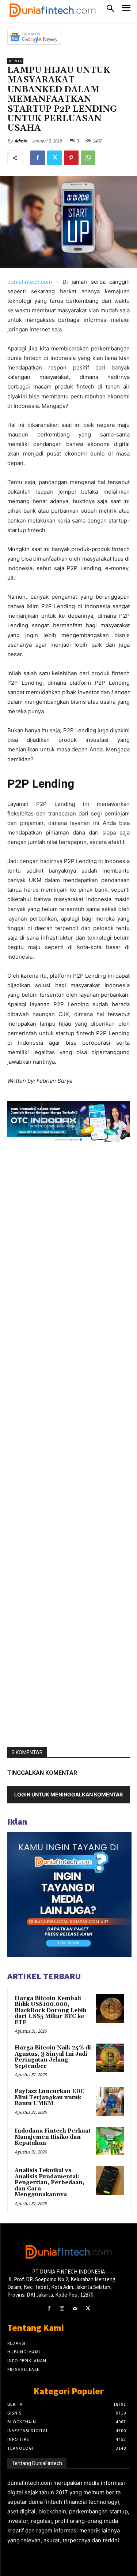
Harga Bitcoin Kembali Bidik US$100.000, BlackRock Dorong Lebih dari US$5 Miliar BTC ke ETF (51, 2010)
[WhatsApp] (88, 158)
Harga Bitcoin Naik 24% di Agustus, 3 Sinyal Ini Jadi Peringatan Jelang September (53, 2057)
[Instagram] (62, 2309)
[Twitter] (54, 158)
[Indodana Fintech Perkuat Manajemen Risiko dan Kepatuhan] (110, 2141)
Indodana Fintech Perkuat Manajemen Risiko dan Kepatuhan (53, 2137)
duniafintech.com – (33, 282)
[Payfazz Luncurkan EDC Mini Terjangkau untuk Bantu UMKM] (110, 2101)
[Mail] (75, 2309)
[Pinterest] (71, 158)
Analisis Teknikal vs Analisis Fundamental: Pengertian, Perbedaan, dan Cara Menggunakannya (50, 2183)
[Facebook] (38, 158)
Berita (15, 61)
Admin (21, 141)
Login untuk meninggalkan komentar (68, 1794)
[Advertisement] (68, 1445)
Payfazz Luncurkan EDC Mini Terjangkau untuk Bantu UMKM (50, 2097)
